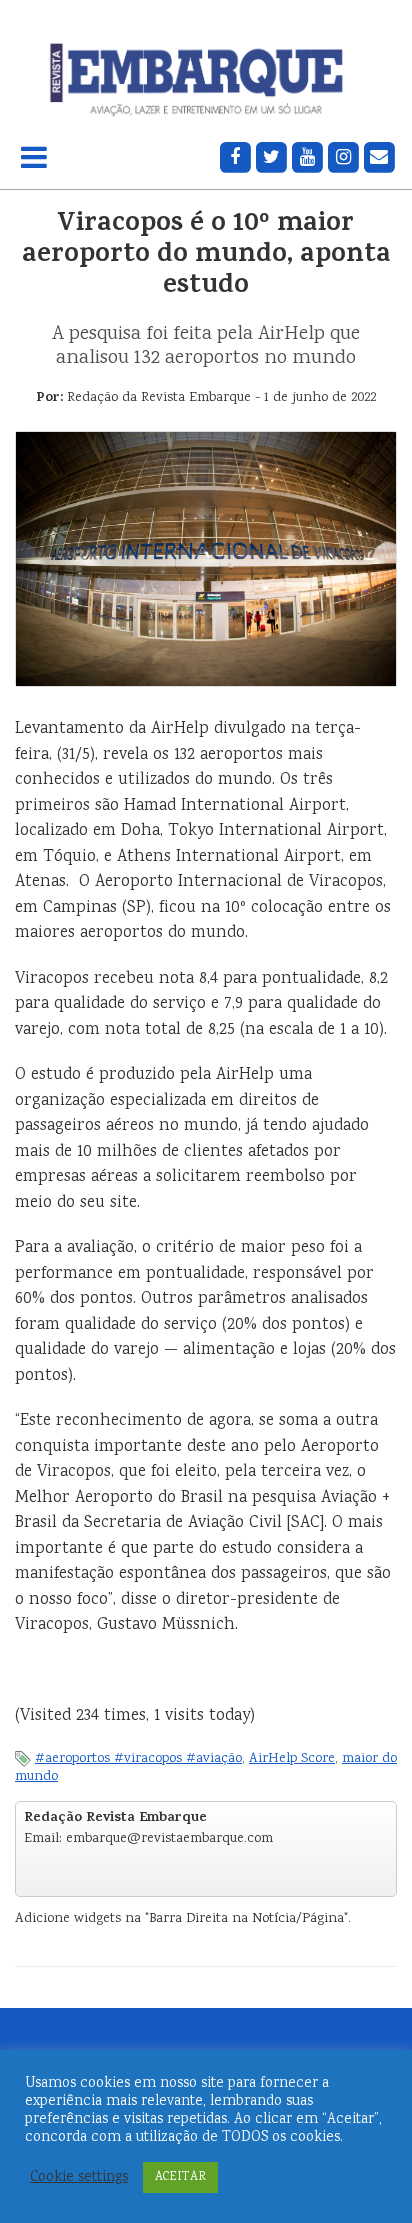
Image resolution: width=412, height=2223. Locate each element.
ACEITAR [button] (180, 2177)
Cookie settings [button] (79, 2178)
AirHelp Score (292, 1759)
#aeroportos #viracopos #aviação (138, 1759)
